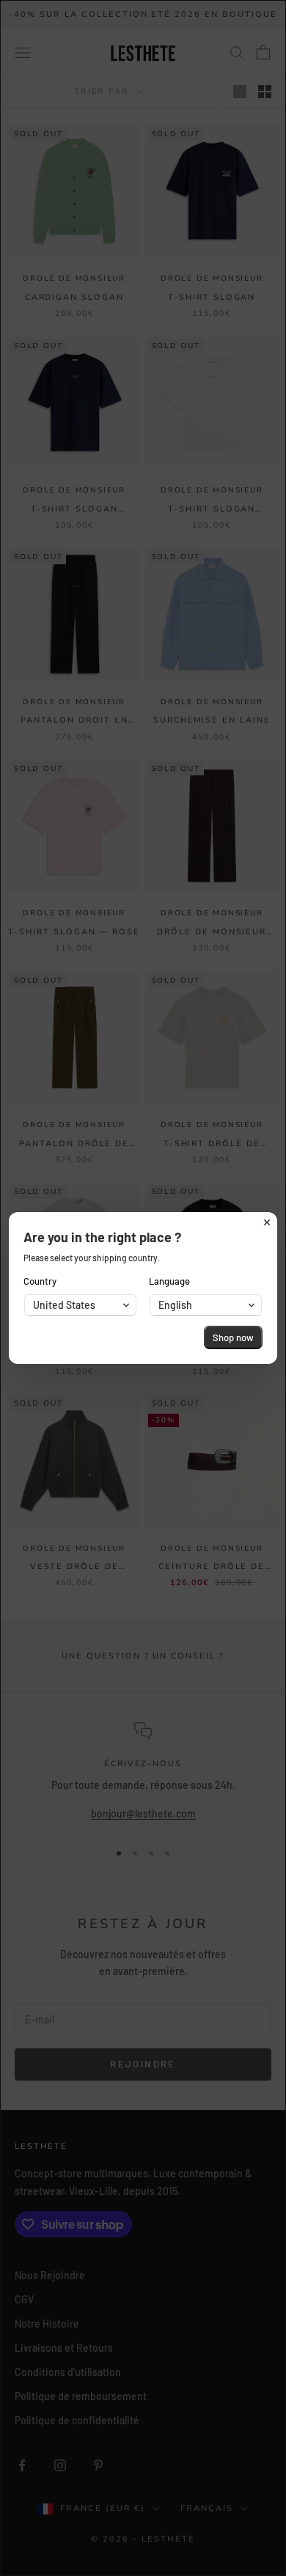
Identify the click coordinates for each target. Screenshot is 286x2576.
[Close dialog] (267, 1222)
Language (169, 1281)
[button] (80, 1305)
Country (40, 1281)
